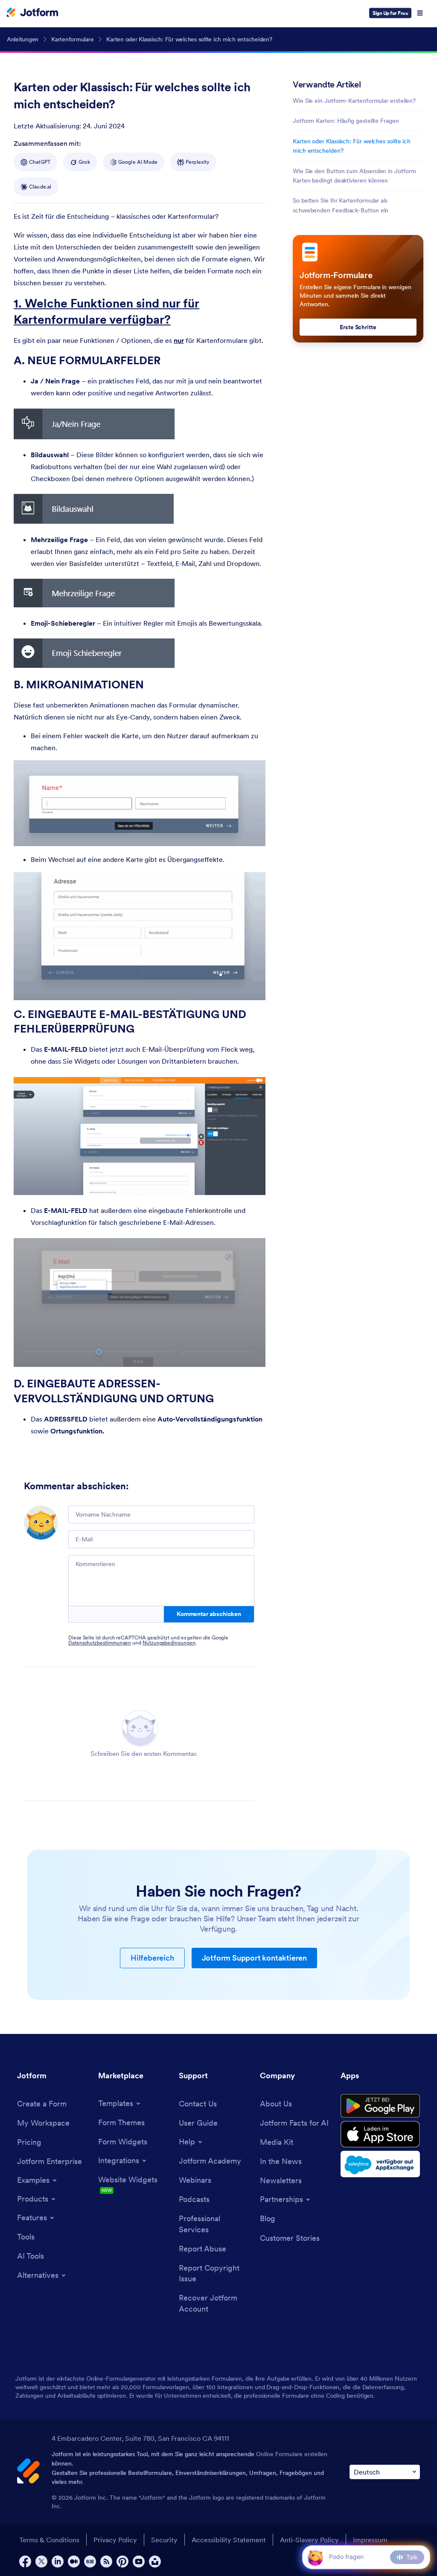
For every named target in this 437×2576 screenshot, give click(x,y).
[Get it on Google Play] (380, 2106)
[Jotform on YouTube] (139, 2561)
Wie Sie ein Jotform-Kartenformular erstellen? (354, 101)
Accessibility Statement (229, 2540)
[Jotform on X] (41, 2561)
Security (164, 2540)
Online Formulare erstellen (292, 2454)
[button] (315, 2557)
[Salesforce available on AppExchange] (380, 2164)
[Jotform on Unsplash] (155, 2561)
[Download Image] (162, 426)
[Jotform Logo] (32, 13)
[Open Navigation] (420, 13)
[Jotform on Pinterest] (122, 2561)
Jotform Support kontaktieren (254, 1958)
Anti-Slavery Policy (309, 2540)
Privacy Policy (115, 2540)
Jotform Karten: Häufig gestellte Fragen (346, 121)
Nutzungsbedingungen (169, 1643)
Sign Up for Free (390, 13)
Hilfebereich (152, 1958)
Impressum (370, 2540)
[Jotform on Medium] (74, 2561)
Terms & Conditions (49, 2540)
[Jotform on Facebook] (25, 2561)
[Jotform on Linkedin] (58, 2561)
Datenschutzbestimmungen (100, 1643)
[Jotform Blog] (90, 2561)
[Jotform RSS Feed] (106, 2561)
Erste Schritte (358, 327)
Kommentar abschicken (209, 1614)
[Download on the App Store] (380, 2134)
